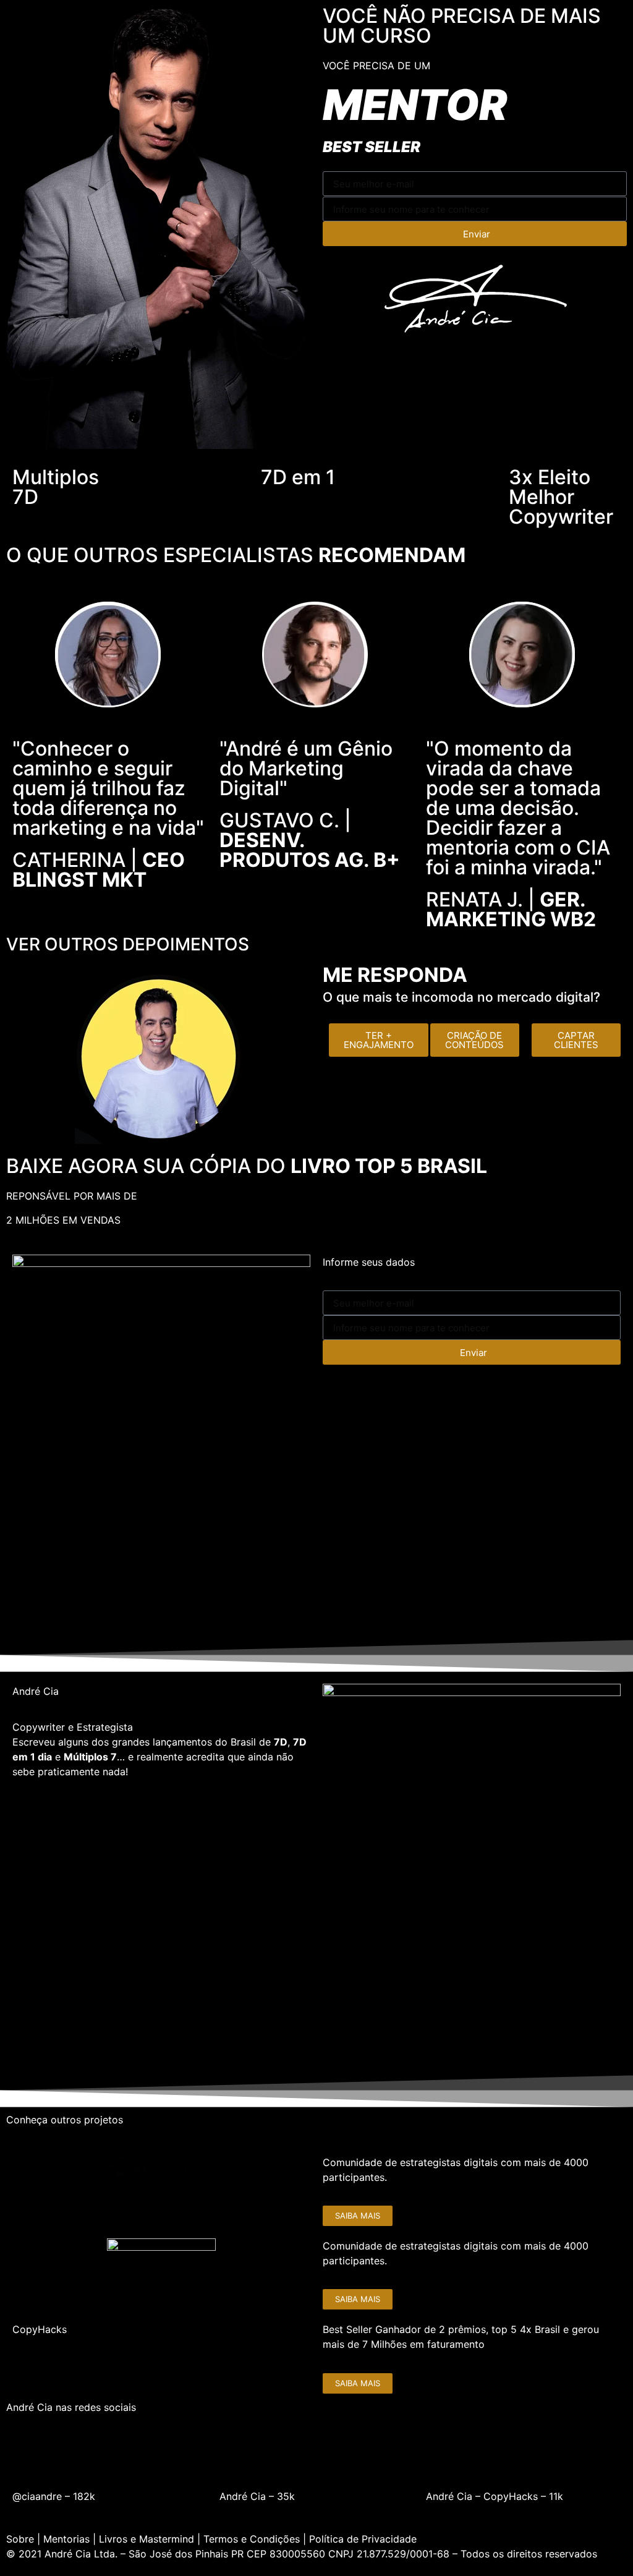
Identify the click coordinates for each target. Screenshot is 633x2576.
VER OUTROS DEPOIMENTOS (128, 944)
